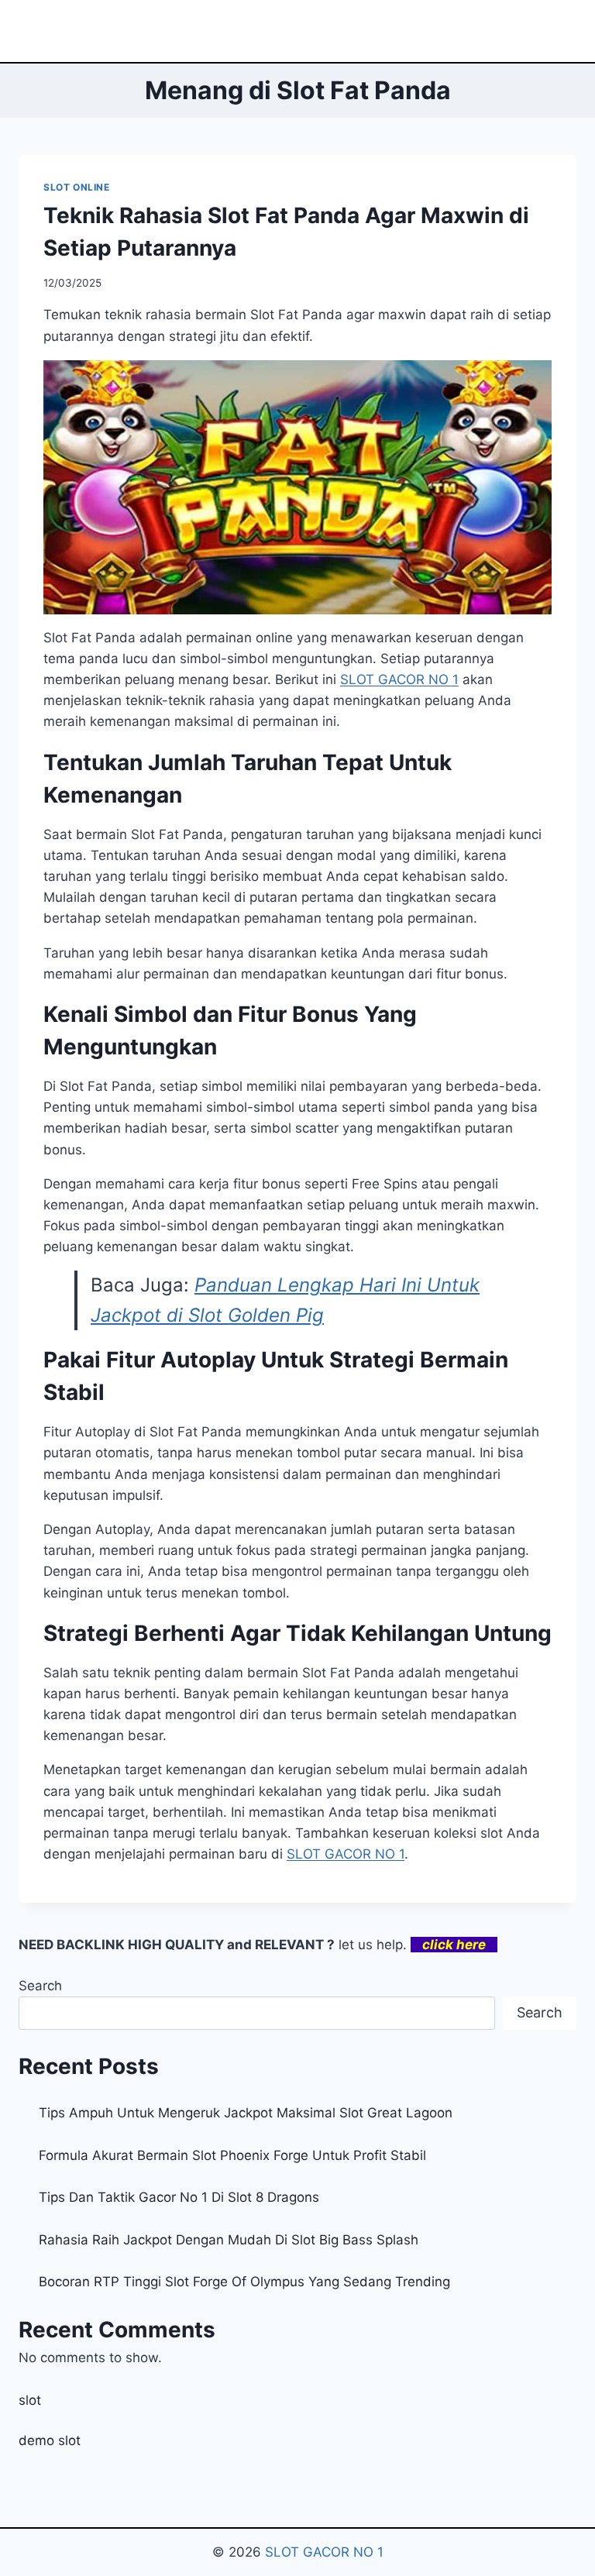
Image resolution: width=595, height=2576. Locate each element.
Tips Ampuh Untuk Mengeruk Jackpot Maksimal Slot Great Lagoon (246, 2113)
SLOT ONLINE (77, 187)
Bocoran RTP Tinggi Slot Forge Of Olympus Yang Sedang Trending (244, 2282)
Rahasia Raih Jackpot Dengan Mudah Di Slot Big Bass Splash (229, 2240)
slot (30, 2400)
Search (40, 1986)
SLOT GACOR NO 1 (324, 2552)
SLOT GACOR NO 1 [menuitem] (399, 679)
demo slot (50, 2440)
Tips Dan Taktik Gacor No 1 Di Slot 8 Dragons (179, 2197)
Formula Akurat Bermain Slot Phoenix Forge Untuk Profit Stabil (232, 2155)
